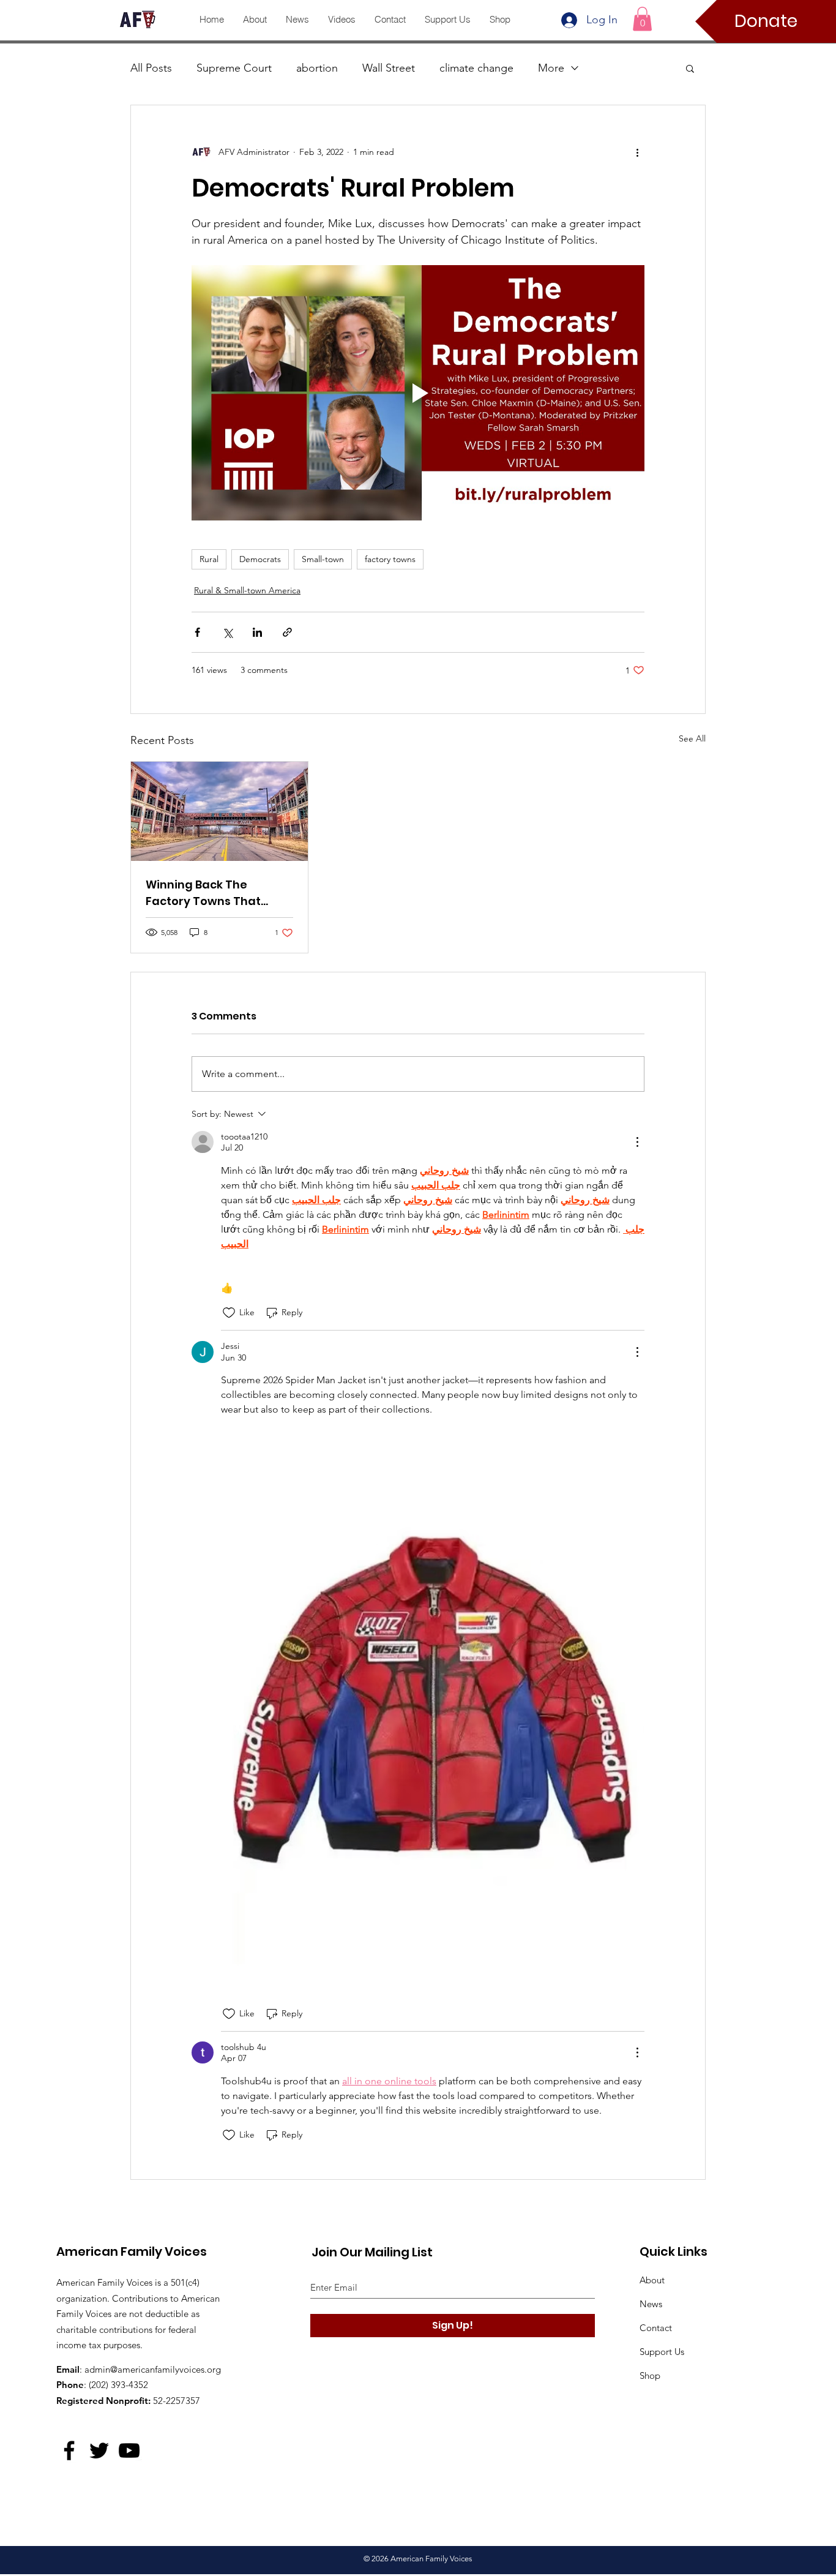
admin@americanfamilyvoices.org (153, 2369)
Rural (209, 559)
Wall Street (389, 68)
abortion (317, 68)
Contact (656, 2328)
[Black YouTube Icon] (129, 2450)
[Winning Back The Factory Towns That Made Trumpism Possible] (219, 811)
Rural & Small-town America (247, 590)
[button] (642, 19)
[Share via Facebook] (197, 632)
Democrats (260, 559)
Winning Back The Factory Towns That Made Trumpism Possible (218, 893)
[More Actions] (637, 1142)
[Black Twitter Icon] (99, 2450)
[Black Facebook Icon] (69, 2450)
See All (692, 738)
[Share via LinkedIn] (257, 632)
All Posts (151, 68)
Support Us (662, 2352)
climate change (476, 68)
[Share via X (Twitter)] (227, 632)
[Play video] (418, 392)
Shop (650, 2375)
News (651, 2304)
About (652, 2280)
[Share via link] (287, 632)
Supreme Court (234, 68)
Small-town (323, 559)
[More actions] (637, 152)
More (551, 68)
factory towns (390, 559)
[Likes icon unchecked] (229, 1313)
